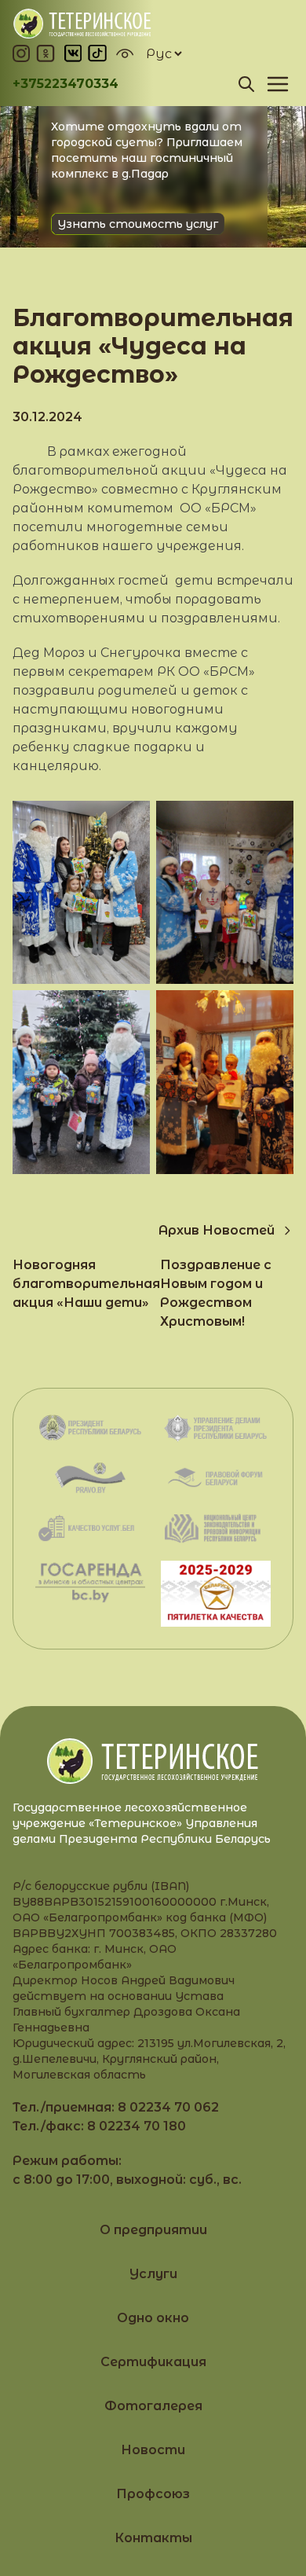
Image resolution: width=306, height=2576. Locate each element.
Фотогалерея (153, 2406)
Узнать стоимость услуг (138, 224)
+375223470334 (66, 84)
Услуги (153, 2274)
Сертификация (153, 2362)
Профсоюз (153, 2494)
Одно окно (153, 2318)
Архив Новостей (217, 1230)
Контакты (153, 2538)
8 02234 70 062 (168, 2107)
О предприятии (153, 2230)
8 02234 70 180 (137, 2126)
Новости (153, 2450)
